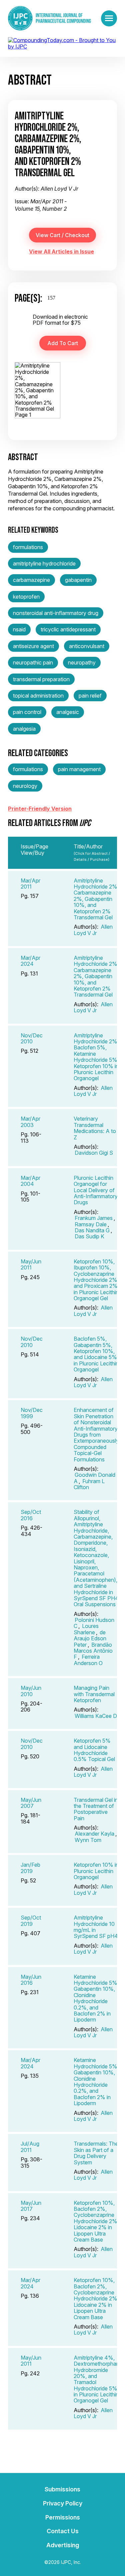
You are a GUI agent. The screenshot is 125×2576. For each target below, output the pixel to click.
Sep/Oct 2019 (31, 1921)
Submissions (62, 2489)
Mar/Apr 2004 (30, 1181)
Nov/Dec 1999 (32, 1413)
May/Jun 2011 (31, 1264)
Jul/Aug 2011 (30, 2147)
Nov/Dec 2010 (32, 1038)
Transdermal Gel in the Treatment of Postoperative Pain (96, 1809)
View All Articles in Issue (61, 251)
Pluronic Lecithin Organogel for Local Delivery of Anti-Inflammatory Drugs (96, 1190)
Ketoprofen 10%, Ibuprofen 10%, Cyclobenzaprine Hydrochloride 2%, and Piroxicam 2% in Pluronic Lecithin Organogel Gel (96, 1280)
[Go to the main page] (49, 18)
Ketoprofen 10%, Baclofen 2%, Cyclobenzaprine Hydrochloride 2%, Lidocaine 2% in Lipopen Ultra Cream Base (96, 2221)
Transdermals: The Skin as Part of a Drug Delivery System (96, 2153)
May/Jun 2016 (31, 1980)
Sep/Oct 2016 (31, 1515)
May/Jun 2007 (31, 1803)
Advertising (63, 2545)
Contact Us (63, 2531)
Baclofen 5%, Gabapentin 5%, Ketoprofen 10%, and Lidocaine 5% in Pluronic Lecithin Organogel (96, 1354)
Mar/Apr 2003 (30, 1122)
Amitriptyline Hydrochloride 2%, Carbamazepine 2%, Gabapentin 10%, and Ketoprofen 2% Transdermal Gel (96, 899)
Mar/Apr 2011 (30, 884)
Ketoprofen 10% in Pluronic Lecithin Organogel (96, 1871)
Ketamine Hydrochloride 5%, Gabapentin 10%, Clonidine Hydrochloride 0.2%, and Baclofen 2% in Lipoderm (96, 1998)
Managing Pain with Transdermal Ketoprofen (94, 1694)
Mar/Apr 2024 (30, 961)
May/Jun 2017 (31, 2206)
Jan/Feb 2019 (30, 1868)
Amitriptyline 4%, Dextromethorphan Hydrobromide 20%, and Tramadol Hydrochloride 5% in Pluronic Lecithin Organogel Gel (96, 2379)
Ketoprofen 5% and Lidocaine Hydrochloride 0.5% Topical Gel (94, 1750)
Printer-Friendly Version (40, 809)
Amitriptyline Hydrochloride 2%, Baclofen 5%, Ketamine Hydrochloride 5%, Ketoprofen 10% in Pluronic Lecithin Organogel (96, 1057)
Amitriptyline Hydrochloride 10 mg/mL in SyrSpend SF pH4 (96, 1927)
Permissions (63, 2517)
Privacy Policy (63, 2503)
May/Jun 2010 (31, 1691)
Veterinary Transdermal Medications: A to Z (95, 1128)
